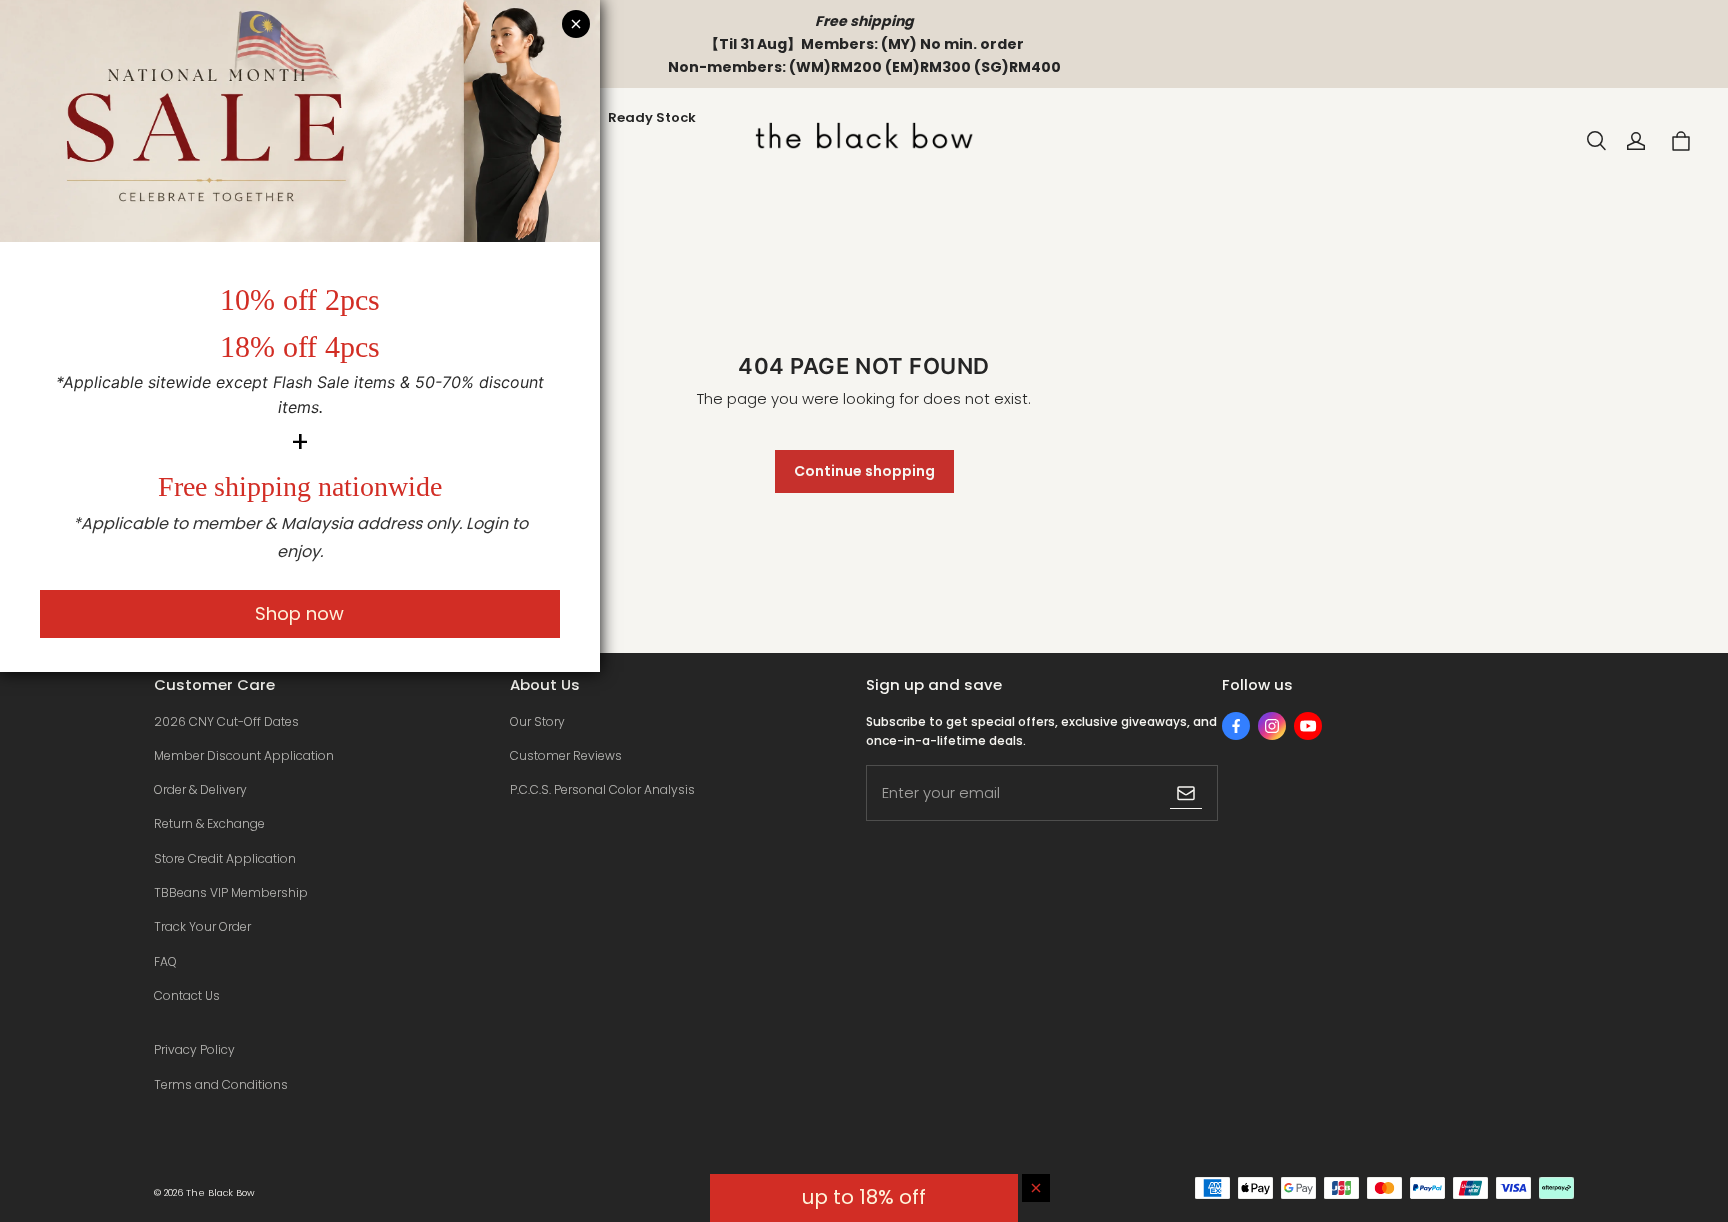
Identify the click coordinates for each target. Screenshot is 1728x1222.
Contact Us (187, 995)
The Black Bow (220, 1192)
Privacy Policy (194, 1049)
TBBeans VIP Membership (231, 892)
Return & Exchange (209, 823)
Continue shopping (864, 471)
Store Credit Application (225, 858)
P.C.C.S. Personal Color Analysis (602, 789)
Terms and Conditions (221, 1084)
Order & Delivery (200, 789)
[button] (1596, 141)
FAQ (165, 961)
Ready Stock (652, 117)
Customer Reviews (566, 755)
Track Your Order (202, 926)
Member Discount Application (244, 755)
